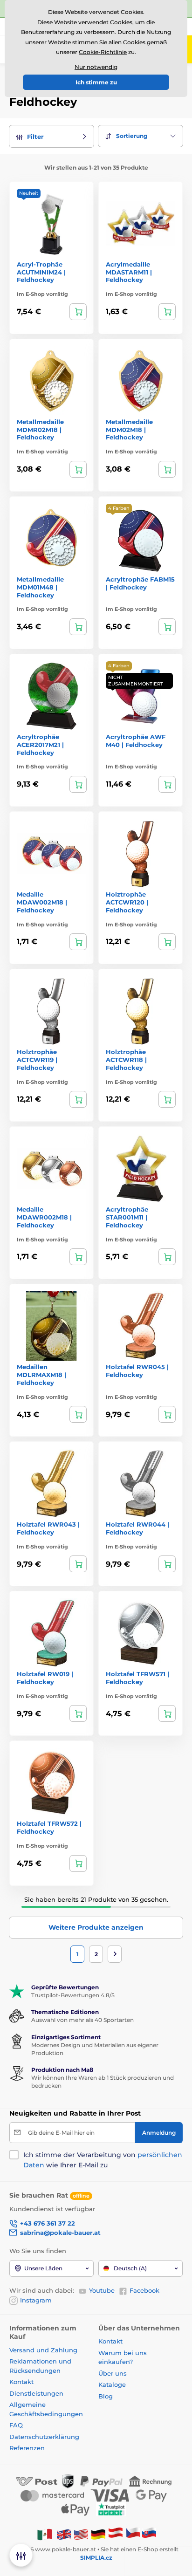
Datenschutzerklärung (44, 2437)
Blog (106, 2396)
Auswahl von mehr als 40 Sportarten (82, 2020)
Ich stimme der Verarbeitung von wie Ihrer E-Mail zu (103, 2160)
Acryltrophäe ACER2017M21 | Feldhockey (40, 745)
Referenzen (27, 2448)
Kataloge (112, 2384)
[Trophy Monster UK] (64, 2534)
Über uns (113, 2373)
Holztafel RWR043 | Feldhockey (48, 1528)
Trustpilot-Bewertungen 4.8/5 (73, 1995)
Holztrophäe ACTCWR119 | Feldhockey (37, 1060)
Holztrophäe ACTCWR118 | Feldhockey (126, 1060)
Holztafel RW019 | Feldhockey (45, 1678)
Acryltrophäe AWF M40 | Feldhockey (136, 741)
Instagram (36, 2300)
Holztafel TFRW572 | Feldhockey (49, 1827)
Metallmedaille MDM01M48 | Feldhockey (40, 587)
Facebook (144, 2290)
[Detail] (78, 312)
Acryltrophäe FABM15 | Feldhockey (140, 583)
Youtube (102, 2290)
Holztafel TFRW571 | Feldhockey (137, 1678)
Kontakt (21, 2382)
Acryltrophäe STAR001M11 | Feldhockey (127, 1217)
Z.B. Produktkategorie (65, 99)
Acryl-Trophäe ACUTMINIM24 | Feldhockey (41, 272)
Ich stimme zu (96, 82)
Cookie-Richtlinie (103, 52)
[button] (51, 136)
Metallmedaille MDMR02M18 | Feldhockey (40, 430)
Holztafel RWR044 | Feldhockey (137, 1528)
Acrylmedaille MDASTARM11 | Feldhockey (129, 272)
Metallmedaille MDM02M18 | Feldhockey (129, 430)
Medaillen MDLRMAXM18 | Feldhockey (41, 1375)
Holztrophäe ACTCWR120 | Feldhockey (127, 902)
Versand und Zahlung (43, 2350)
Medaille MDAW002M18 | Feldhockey (42, 902)
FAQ (16, 2425)
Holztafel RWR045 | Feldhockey (137, 1371)
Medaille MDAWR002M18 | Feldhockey (44, 1217)
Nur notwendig (96, 67)
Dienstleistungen (36, 2393)
